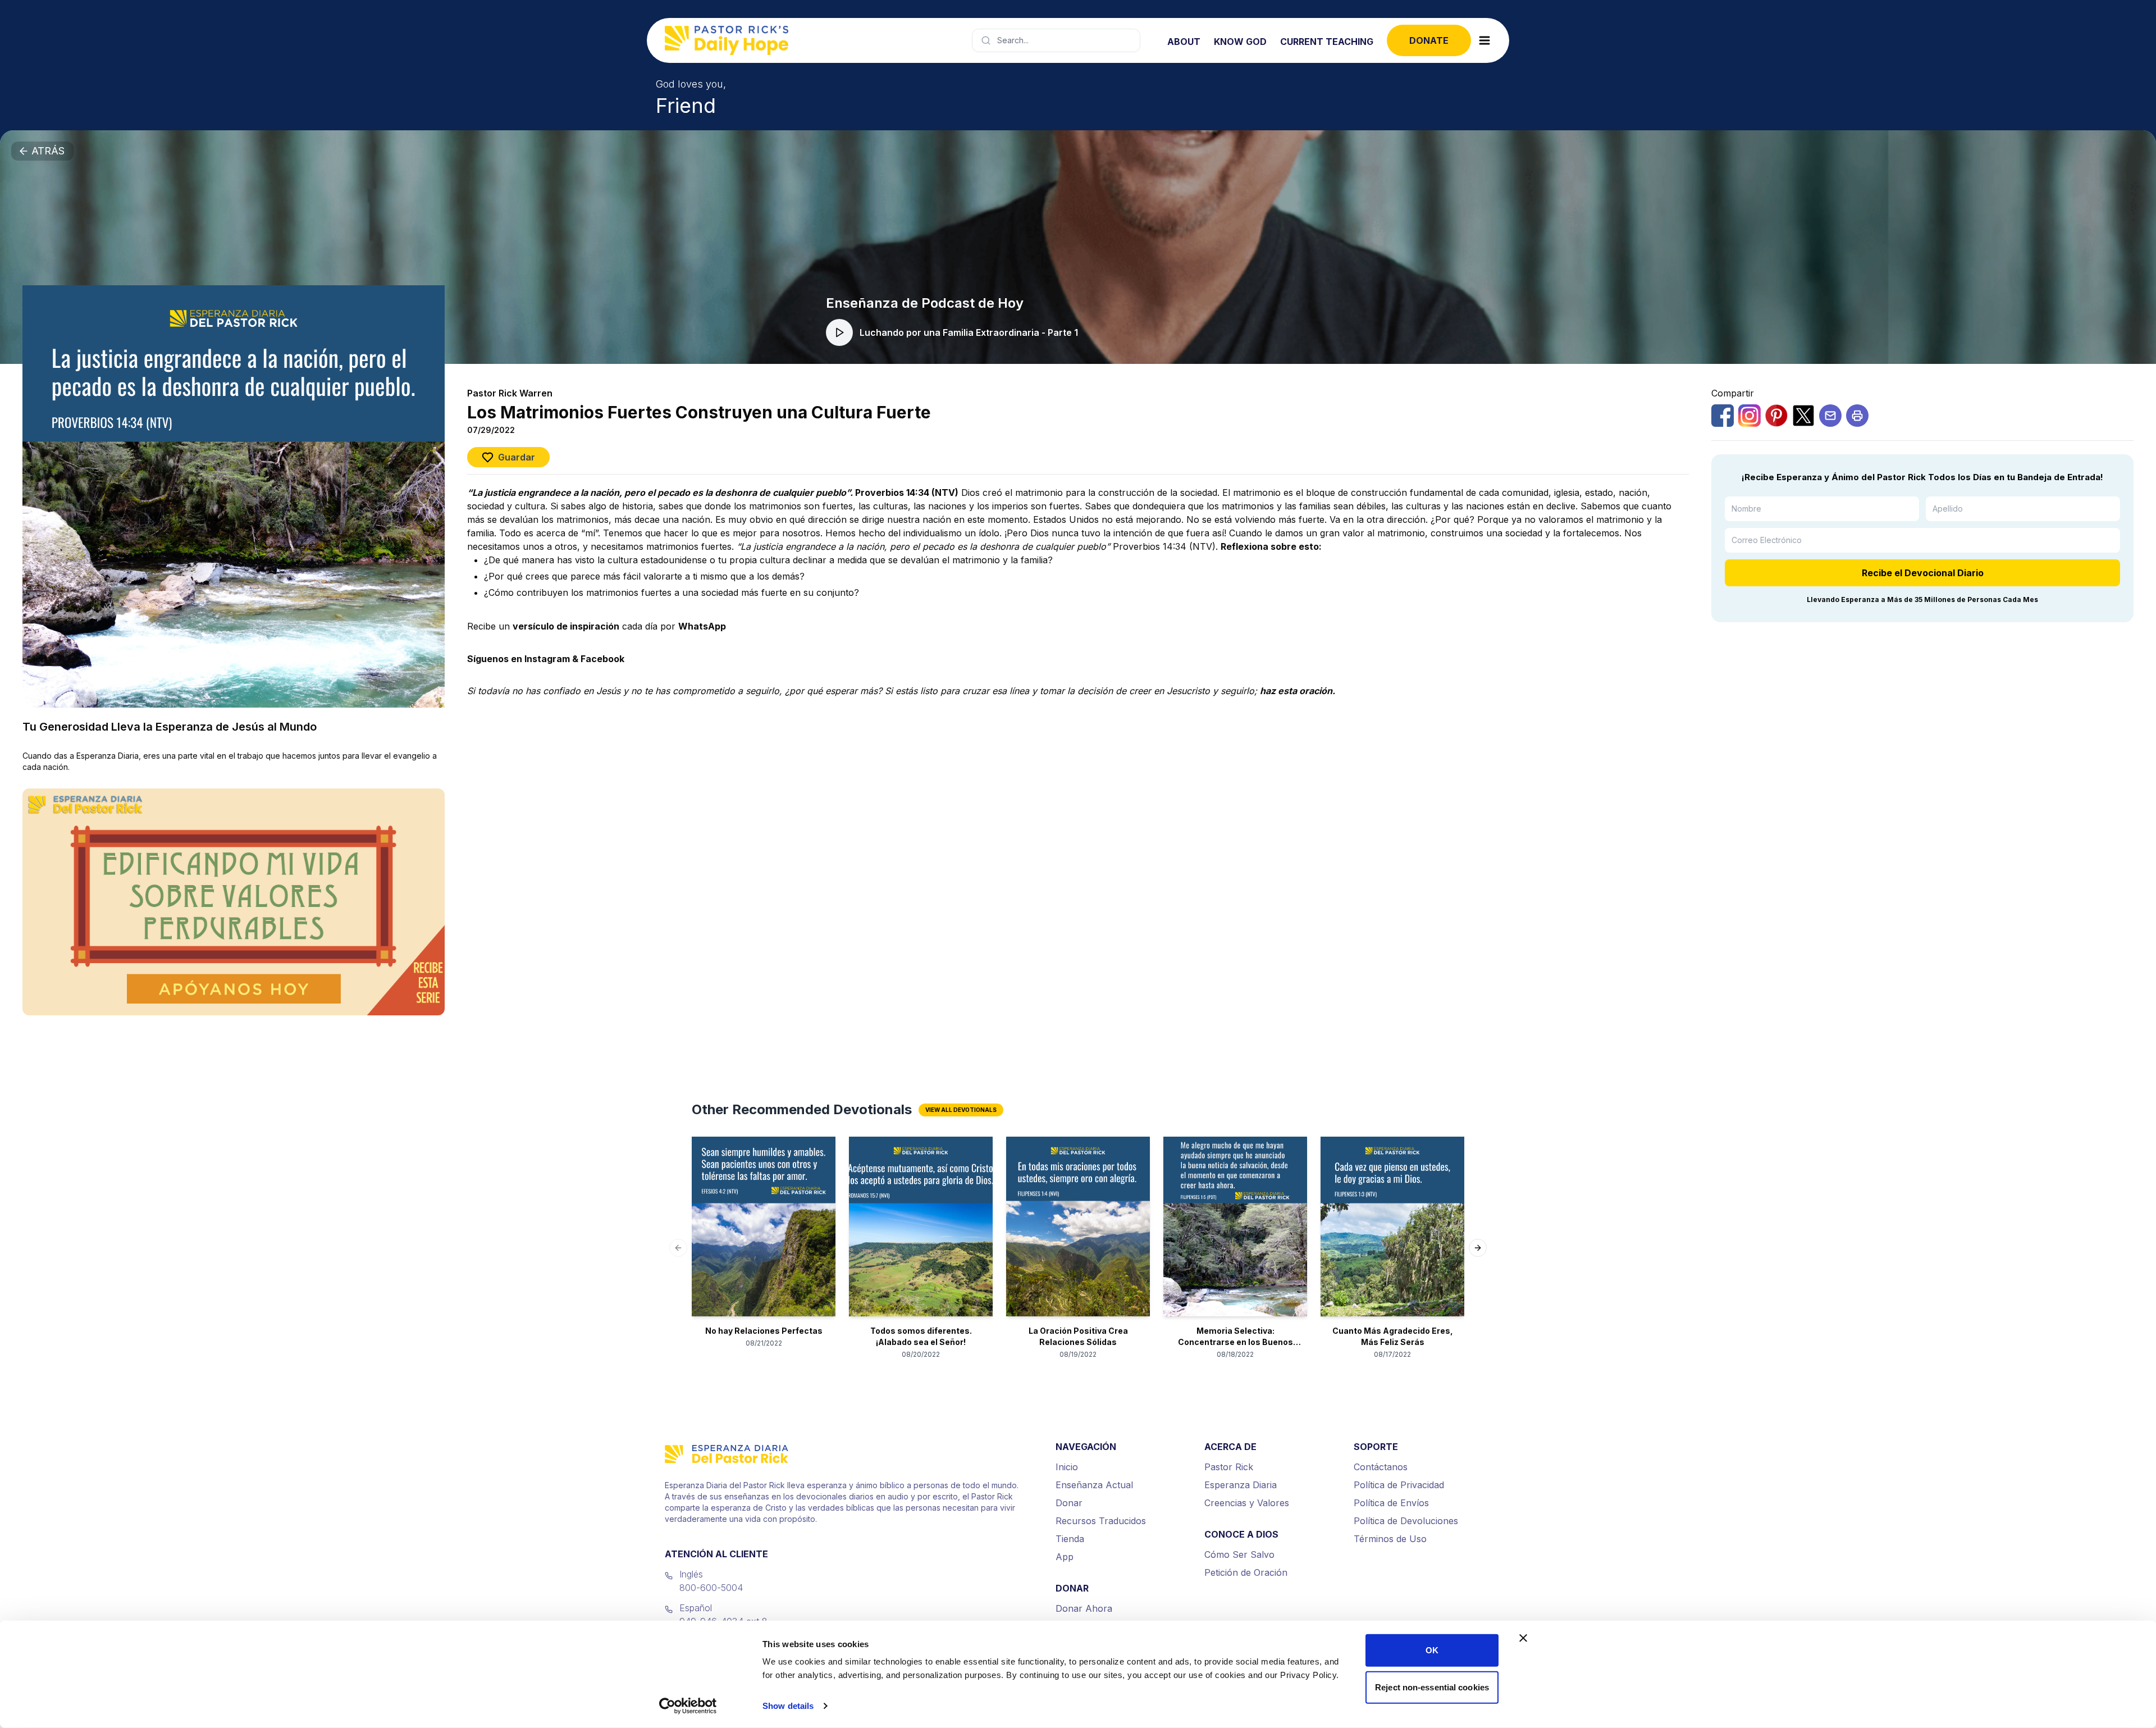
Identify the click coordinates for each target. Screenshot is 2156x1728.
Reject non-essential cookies (1432, 1687)
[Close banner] (1523, 1638)
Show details (788, 1706)
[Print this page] (1857, 416)
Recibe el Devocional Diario (1923, 573)
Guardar (517, 457)
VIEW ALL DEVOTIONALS (961, 1110)
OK (1432, 1650)
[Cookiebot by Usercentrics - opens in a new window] (688, 1706)
